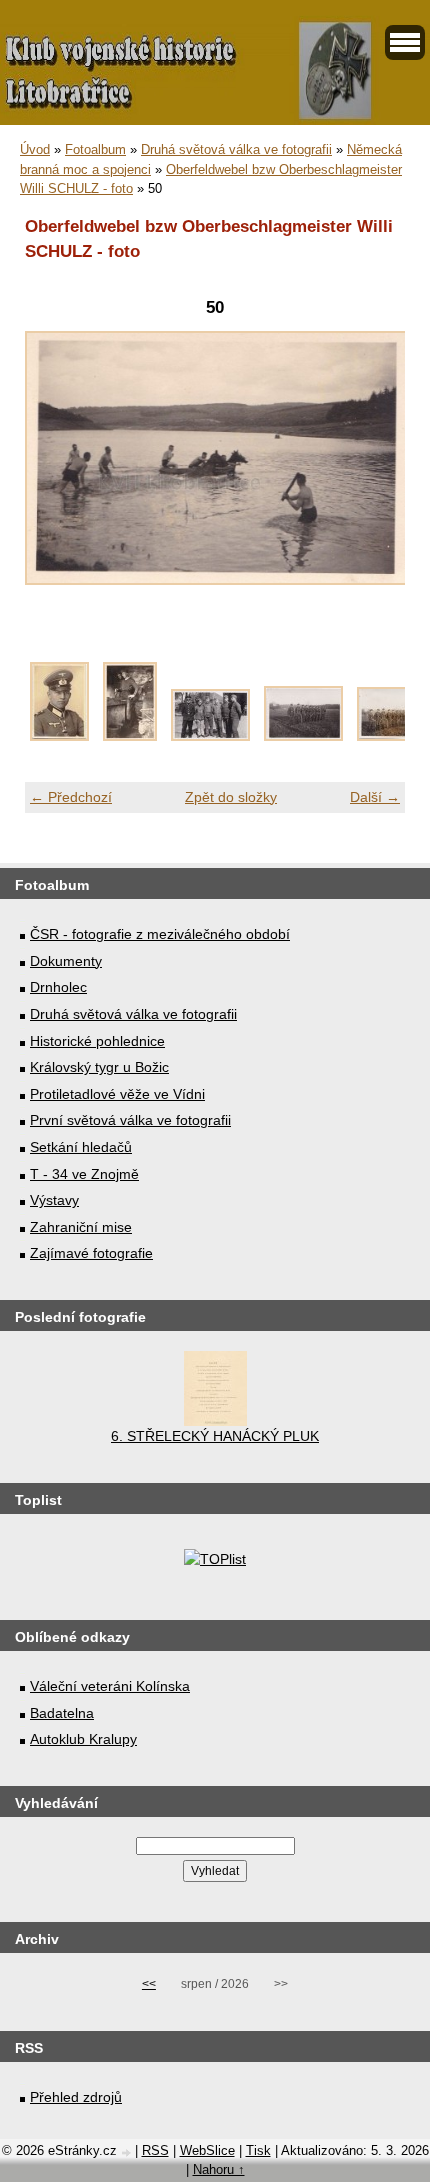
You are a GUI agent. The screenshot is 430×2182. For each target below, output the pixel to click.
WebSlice (207, 2150)
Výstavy (54, 1200)
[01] (59, 736)
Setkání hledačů (81, 1147)
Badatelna (62, 1713)
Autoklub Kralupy (83, 1739)
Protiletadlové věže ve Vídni (117, 1094)
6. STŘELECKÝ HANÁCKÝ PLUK (215, 1436)
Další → (375, 797)
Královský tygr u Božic (99, 1067)
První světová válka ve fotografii (130, 1120)
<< (149, 1984)
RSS (155, 2150)
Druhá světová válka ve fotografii (236, 149)
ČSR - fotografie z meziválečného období (160, 934)
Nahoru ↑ (219, 2169)
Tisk (258, 2150)
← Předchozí (71, 797)
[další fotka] (372, 469)
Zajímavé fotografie (91, 1253)
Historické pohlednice (97, 1041)
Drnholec (58, 987)
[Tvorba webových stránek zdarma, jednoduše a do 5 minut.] (128, 2152)
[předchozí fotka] (57, 469)
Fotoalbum (95, 149)
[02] (130, 736)
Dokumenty (66, 961)
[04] (303, 736)
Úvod (35, 149)
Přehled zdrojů (76, 2097)
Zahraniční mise (81, 1227)
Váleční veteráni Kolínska (110, 1686)
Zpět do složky (231, 797)
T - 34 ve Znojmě (84, 1174)
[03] (210, 736)
